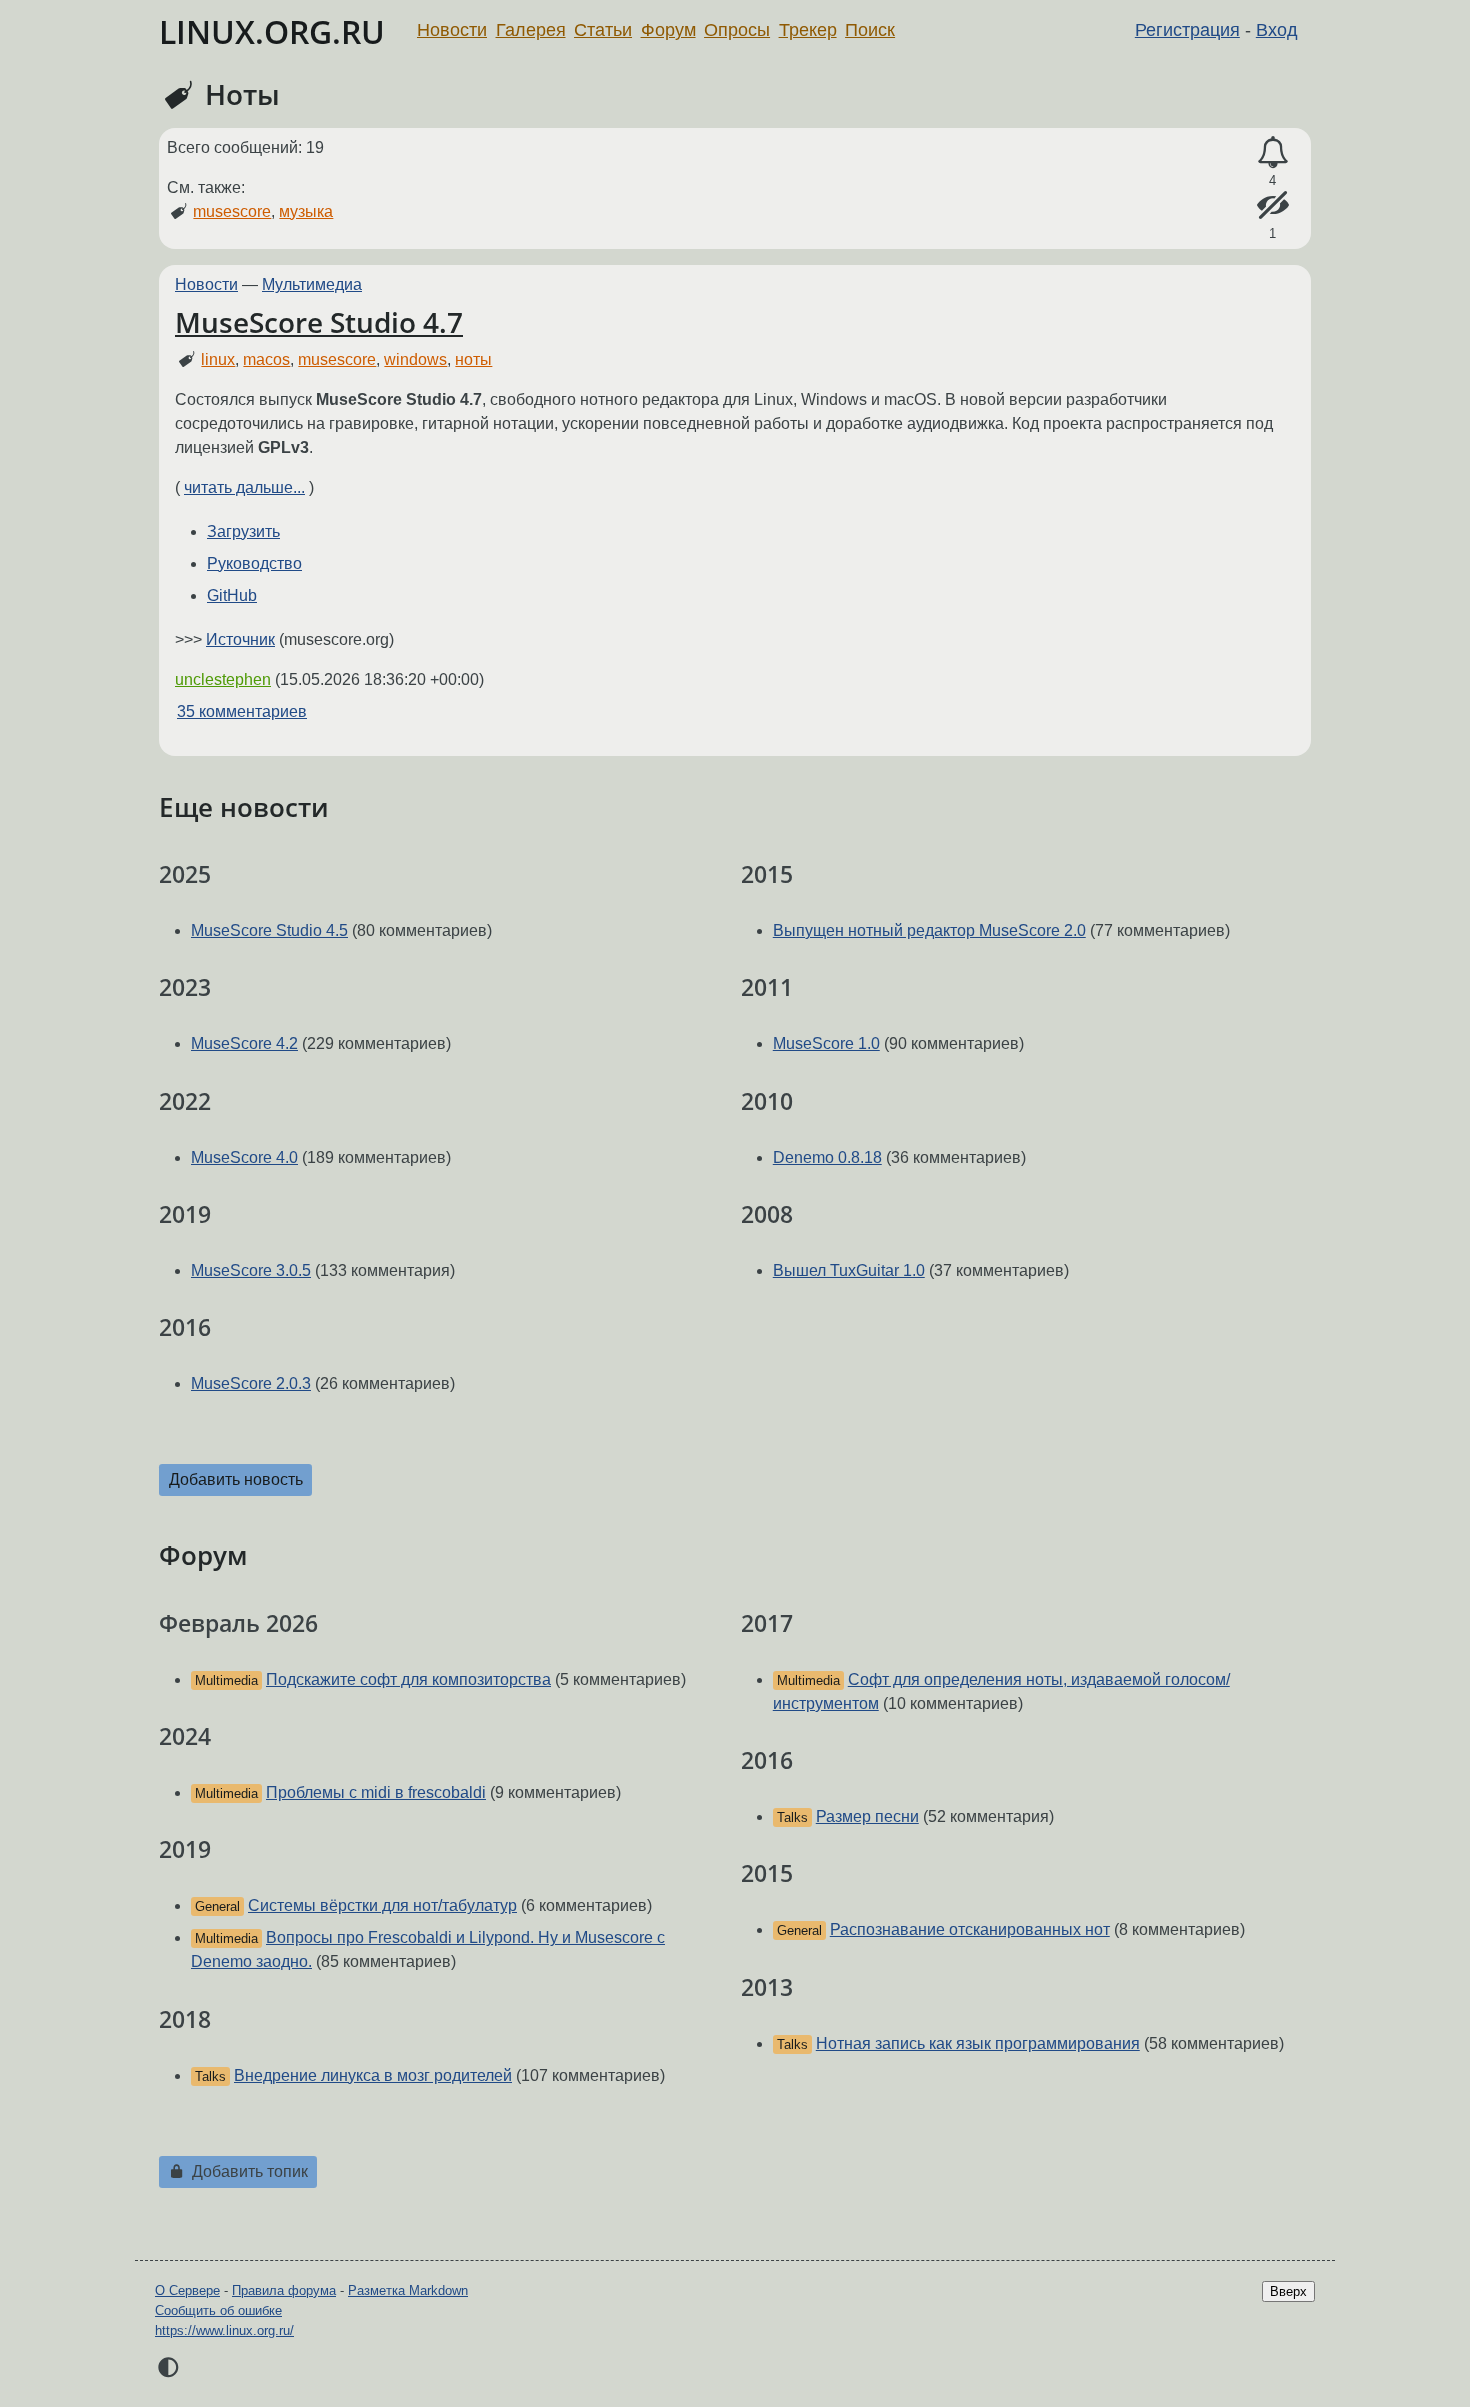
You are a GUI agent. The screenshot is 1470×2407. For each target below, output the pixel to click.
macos (266, 359)
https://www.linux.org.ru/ (224, 2330)
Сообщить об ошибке (218, 2310)
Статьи (603, 30)
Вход (1277, 30)
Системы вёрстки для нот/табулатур (382, 1905)
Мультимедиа (312, 284)
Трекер (808, 30)
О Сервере (187, 2290)
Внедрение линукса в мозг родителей (373, 2075)
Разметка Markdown (408, 2290)
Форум (668, 30)
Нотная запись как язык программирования (978, 2043)
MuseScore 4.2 (244, 1043)
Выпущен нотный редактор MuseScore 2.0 (929, 930)
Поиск (870, 30)
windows (415, 359)
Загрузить (243, 531)
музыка (306, 211)
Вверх (1288, 2291)
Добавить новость (236, 1479)
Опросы (737, 30)
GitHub (232, 595)
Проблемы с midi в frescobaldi (376, 1792)
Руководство (254, 563)
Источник (240, 639)
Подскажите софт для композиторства (408, 1679)
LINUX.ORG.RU (272, 31)
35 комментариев (242, 711)
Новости (452, 30)
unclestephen (223, 679)
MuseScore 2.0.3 (251, 1383)
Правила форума (284, 2290)
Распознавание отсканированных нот (970, 1929)
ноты (473, 359)
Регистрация (1187, 30)
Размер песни (867, 1816)
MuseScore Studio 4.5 (269, 930)
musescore (232, 211)
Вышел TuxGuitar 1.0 (849, 1270)
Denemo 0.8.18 (827, 1157)
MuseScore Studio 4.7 (319, 322)
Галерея (531, 30)
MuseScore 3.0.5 (251, 1270)
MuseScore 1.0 (826, 1043)
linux (218, 359)
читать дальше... (244, 487)
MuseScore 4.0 (244, 1157)
